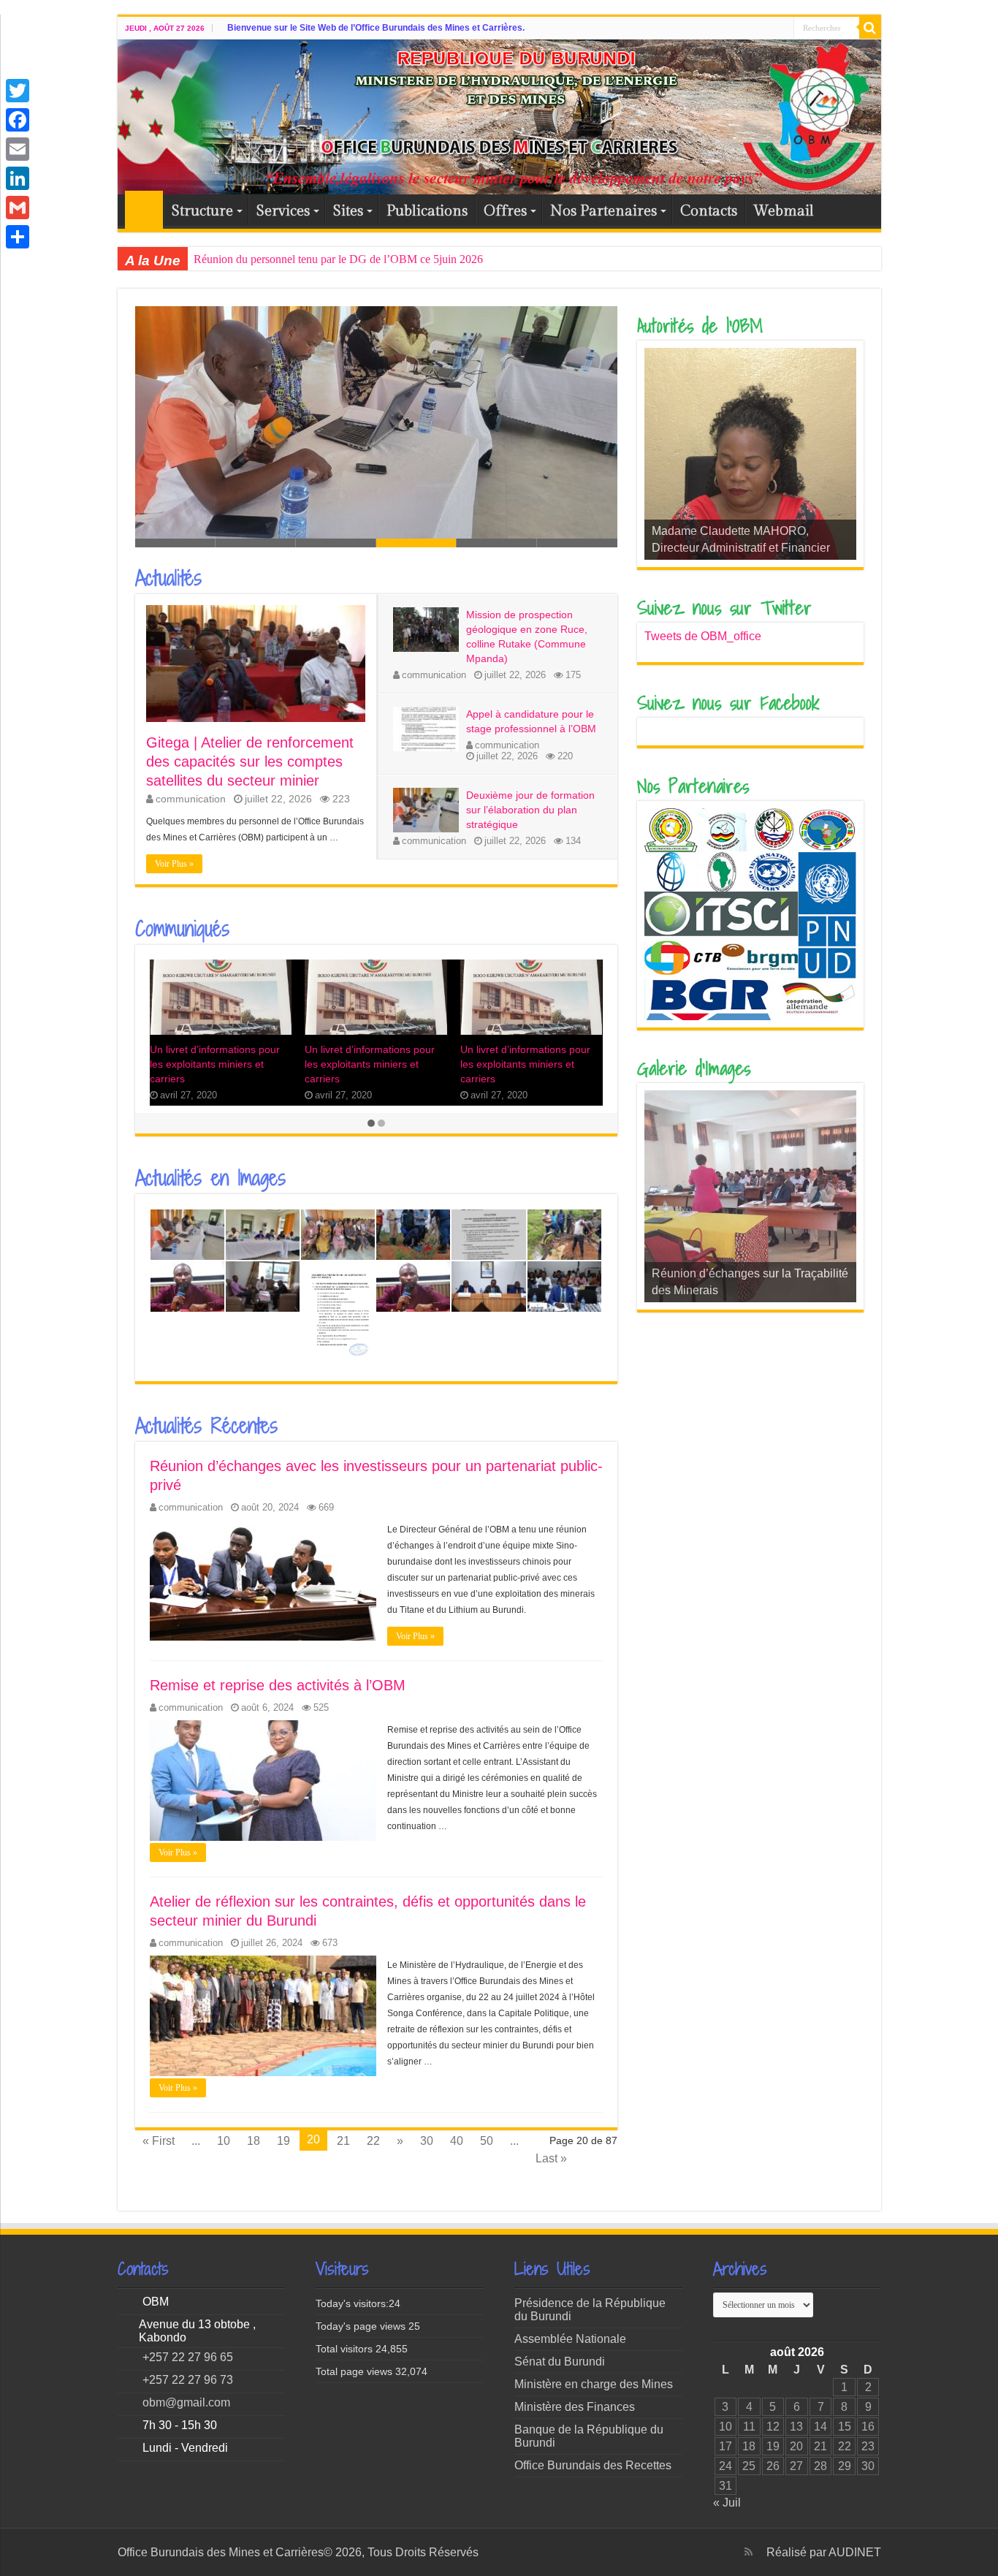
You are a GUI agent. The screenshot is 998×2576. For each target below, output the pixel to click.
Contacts (709, 211)
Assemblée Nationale (570, 2339)
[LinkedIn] (18, 178)
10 (224, 2141)
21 (343, 2141)
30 (427, 2141)
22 (373, 2141)
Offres (505, 211)
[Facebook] (18, 120)
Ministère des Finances (575, 2407)
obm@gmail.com (186, 2402)
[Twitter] (18, 91)
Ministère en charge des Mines (594, 2384)
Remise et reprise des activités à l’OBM (278, 1685)
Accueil (144, 210)
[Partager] (18, 237)
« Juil (727, 2503)
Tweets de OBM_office (703, 636)
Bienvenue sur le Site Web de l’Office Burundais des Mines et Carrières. (376, 28)
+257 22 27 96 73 (188, 2380)
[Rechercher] (870, 28)
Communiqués (182, 929)
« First (159, 2141)
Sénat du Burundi (560, 2362)
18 (254, 2141)
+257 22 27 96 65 (188, 2357)
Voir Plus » (174, 864)
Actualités (168, 578)
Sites (348, 211)
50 (487, 2141)
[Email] (18, 149)
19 (283, 2141)
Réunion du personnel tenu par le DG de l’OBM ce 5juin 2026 (338, 259)
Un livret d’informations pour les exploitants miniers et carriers (215, 1064)
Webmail (784, 211)
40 (457, 2141)
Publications (427, 211)
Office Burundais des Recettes (593, 2465)
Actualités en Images (210, 1178)
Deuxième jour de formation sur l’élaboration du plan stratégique (300, 531)
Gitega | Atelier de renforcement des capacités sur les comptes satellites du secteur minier (250, 761)
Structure (202, 211)
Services (283, 211)
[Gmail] (18, 208)
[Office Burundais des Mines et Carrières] (499, 117)
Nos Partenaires (603, 211)
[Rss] (748, 2552)
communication (191, 799)
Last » (551, 2158)
